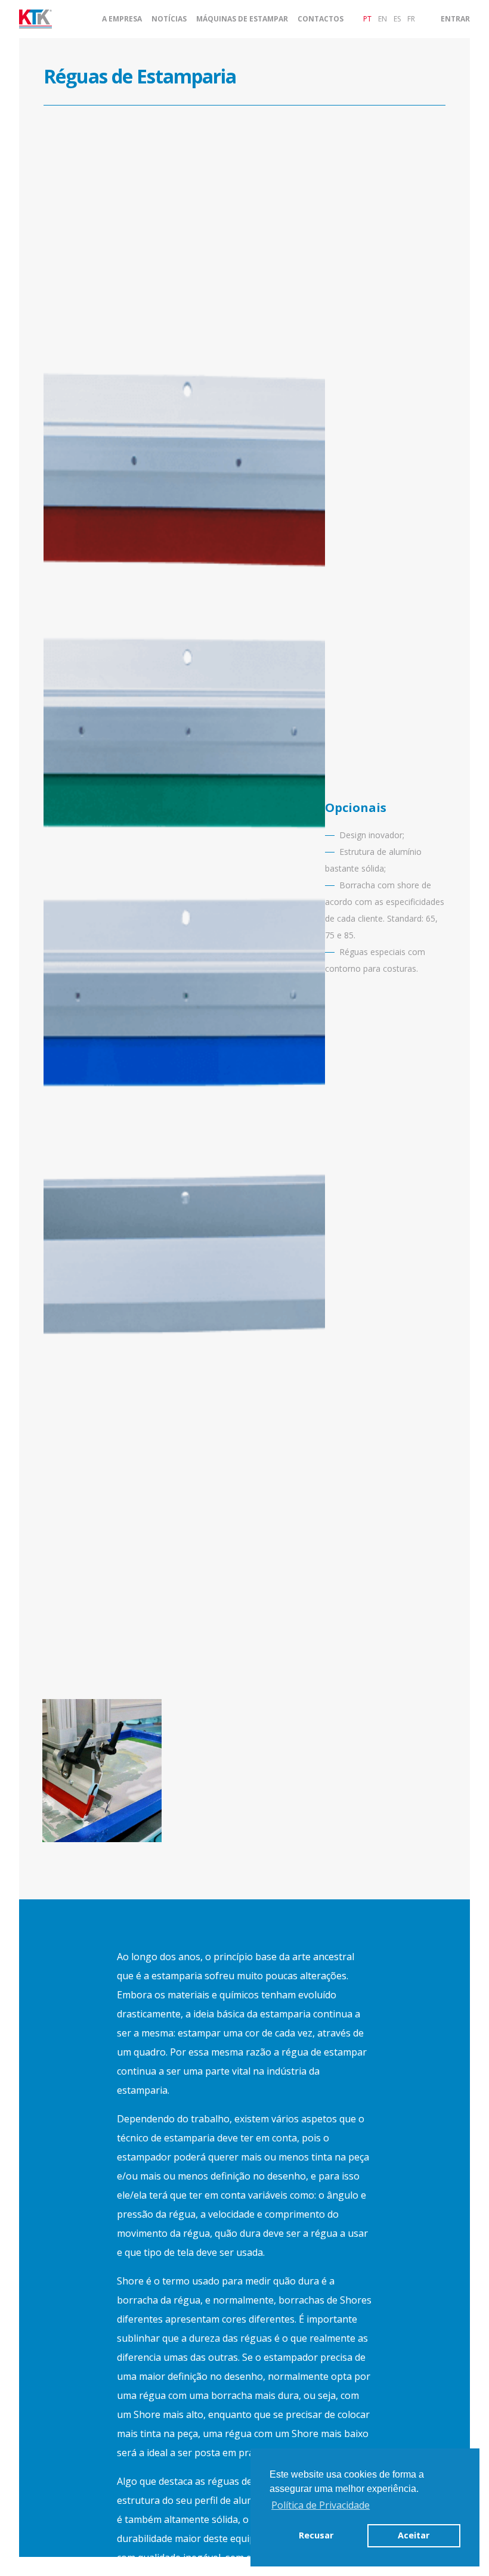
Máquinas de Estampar (242, 19)
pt (367, 19)
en (383, 19)
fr (411, 19)
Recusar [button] (316, 2535)
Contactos (321, 19)
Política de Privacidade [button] (321, 2505)
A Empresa (122, 19)
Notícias (169, 19)
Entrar (455, 19)
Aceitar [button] (414, 2535)
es (397, 19)
